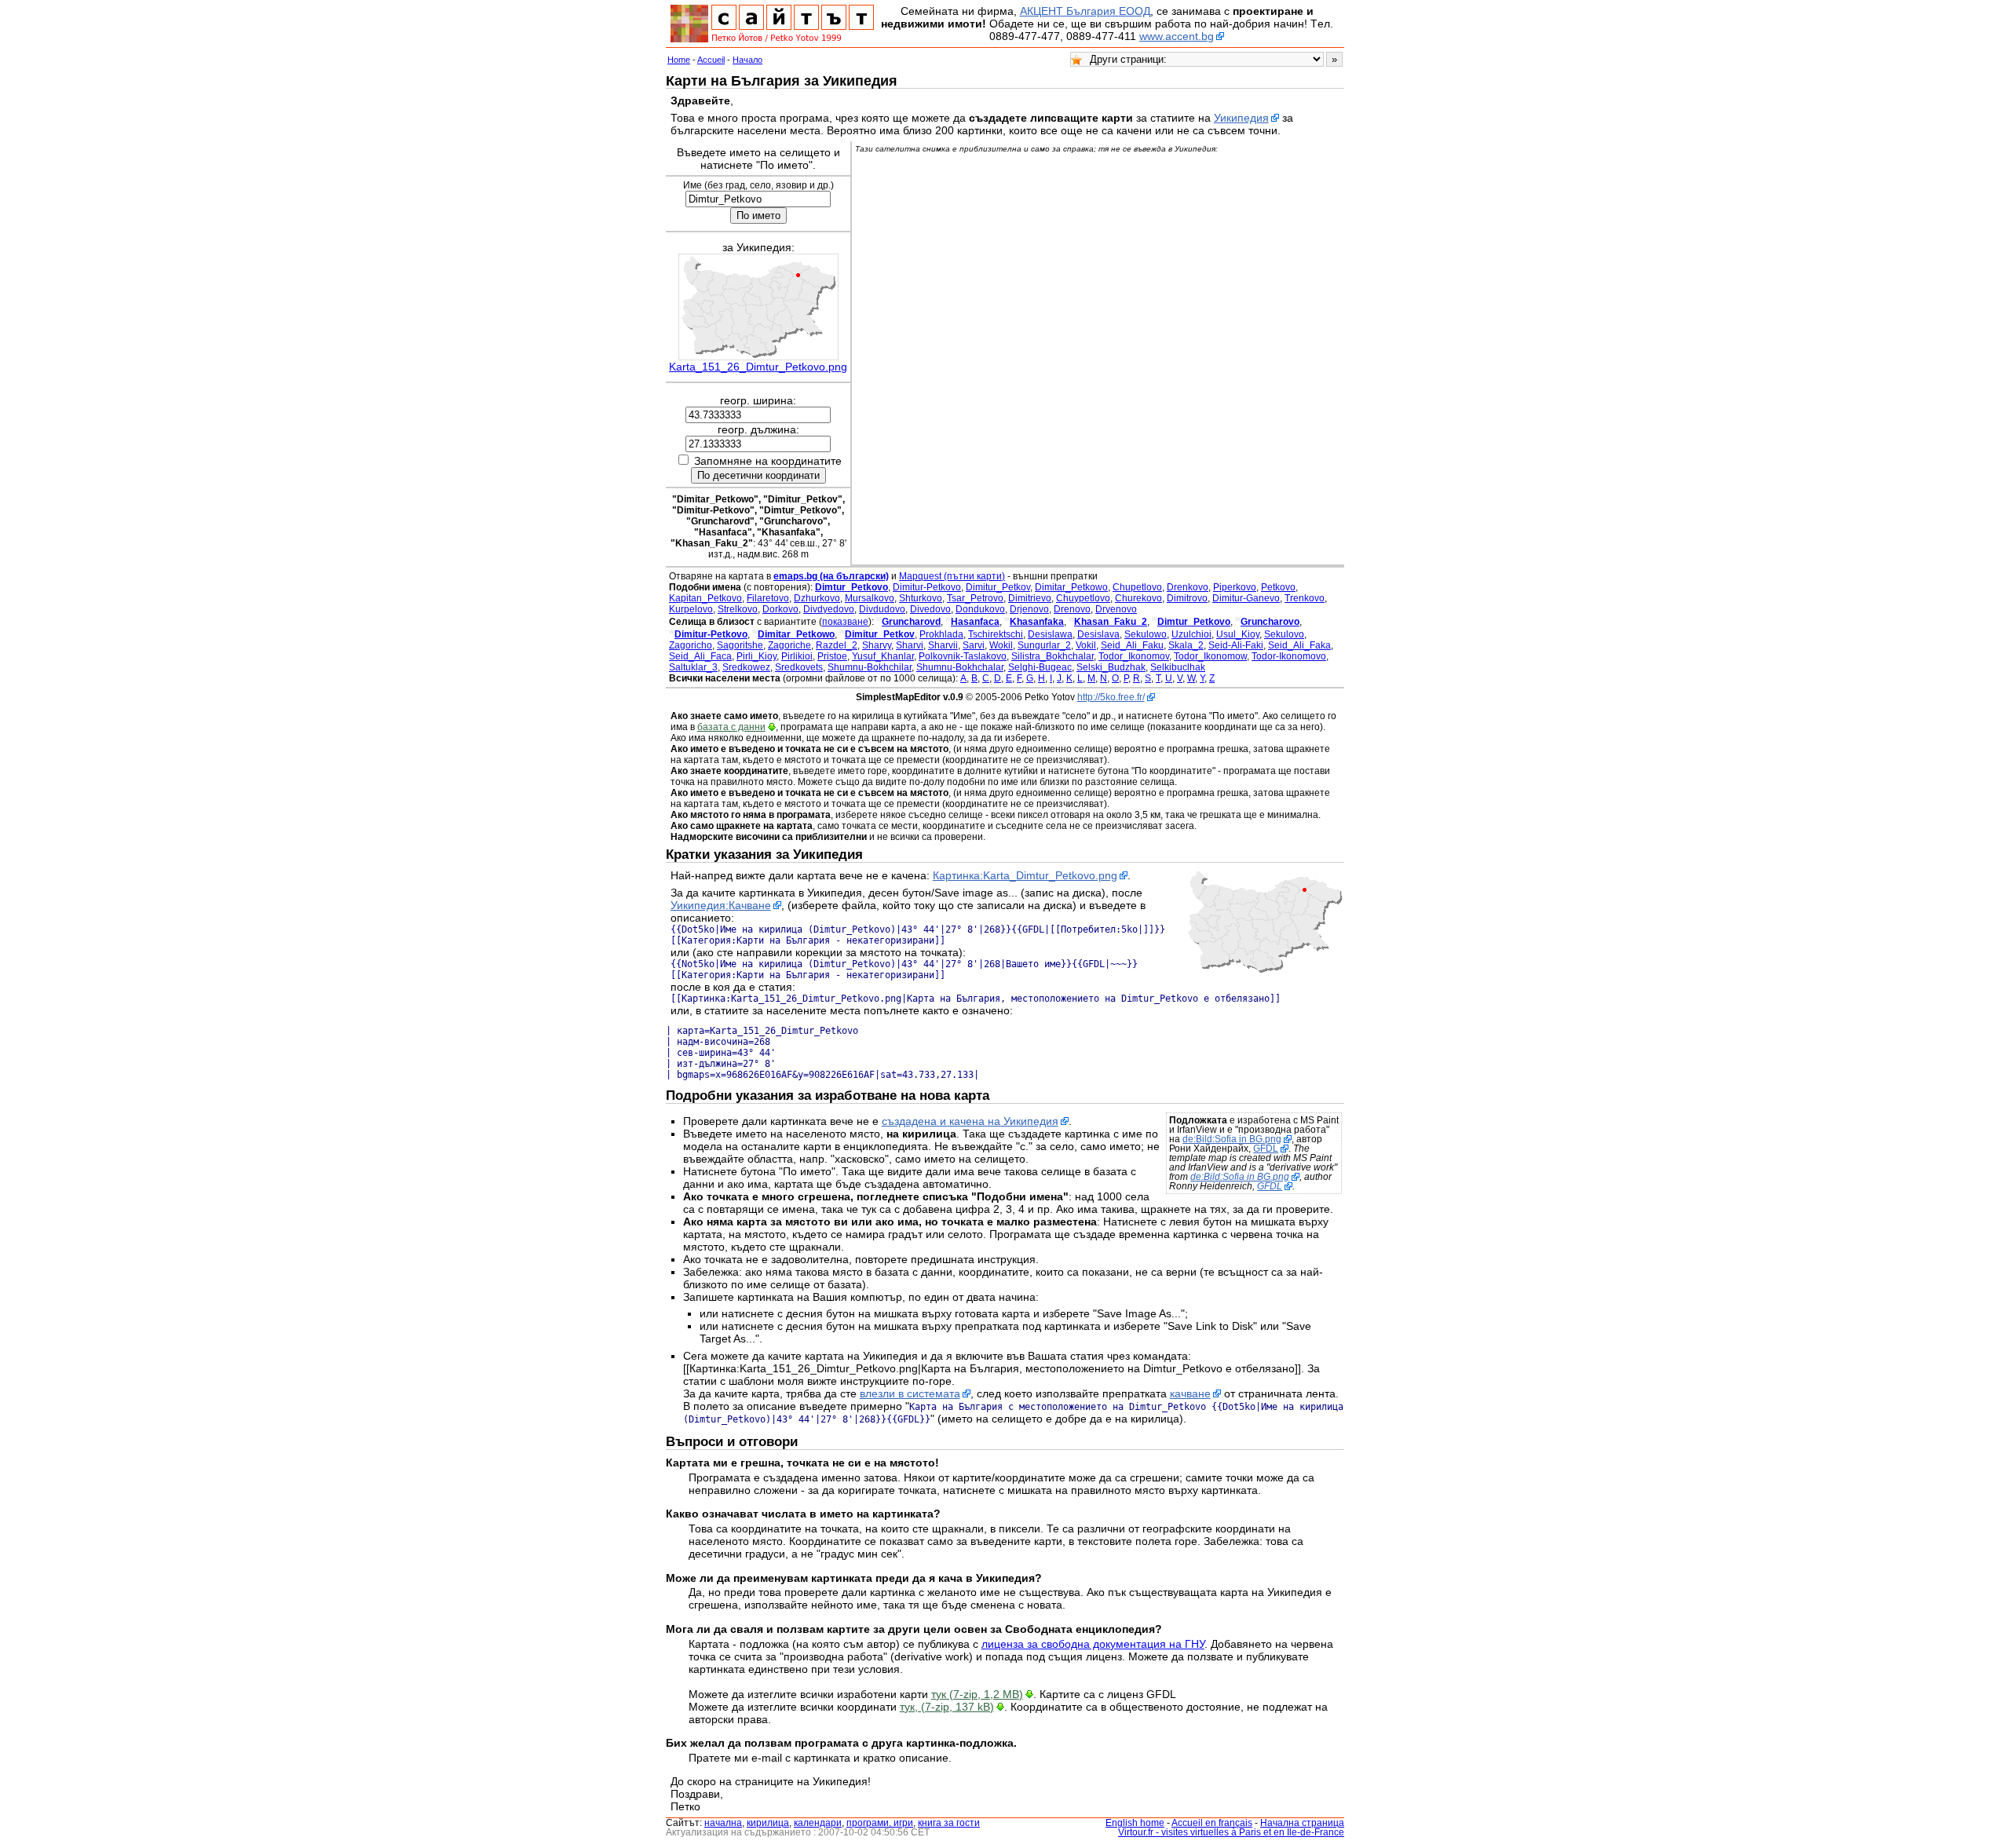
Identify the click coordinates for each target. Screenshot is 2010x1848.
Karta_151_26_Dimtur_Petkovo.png (758, 367)
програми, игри (880, 1823)
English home (1135, 1823)
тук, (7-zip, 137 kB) (947, 1707)
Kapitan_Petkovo (705, 598)
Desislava (1098, 634)
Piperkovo (1235, 587)
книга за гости (949, 1823)
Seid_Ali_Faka (1299, 645)
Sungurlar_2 (1044, 645)
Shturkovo (921, 598)
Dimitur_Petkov (998, 587)
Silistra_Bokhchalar (1053, 656)
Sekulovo (1284, 634)
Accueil (711, 60)
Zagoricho (691, 645)
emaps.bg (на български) (831, 576)
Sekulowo (1146, 634)
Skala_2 (1186, 645)
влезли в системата (910, 1393)
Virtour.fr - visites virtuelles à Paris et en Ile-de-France (1231, 1832)
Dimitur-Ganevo (1246, 598)
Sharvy (877, 645)
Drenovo (1072, 609)
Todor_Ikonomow (1210, 656)
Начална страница (1302, 1823)
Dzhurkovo (817, 598)
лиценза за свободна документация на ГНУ (1093, 1644)
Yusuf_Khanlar (883, 656)
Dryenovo (1116, 609)
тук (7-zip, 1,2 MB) (977, 1694)
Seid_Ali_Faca (700, 656)
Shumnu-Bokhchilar (870, 667)
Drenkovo (1188, 587)
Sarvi (974, 645)
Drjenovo (1029, 609)
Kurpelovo (691, 609)
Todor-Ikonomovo (1289, 656)
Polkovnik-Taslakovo (963, 656)
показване (845, 622)
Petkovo (1278, 587)
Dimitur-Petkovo (927, 587)
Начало (747, 60)
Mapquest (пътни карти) (952, 576)
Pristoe (832, 656)
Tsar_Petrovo (975, 598)
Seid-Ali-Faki (1236, 645)
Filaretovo (768, 598)
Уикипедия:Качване (721, 905)
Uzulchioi (1191, 634)
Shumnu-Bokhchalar (960, 667)
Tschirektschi (996, 634)
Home (679, 60)
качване (1190, 1393)
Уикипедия (1241, 118)
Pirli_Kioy (756, 656)
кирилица (768, 1823)
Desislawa (1050, 634)
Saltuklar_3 (693, 667)
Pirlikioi (797, 656)
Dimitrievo (1030, 598)
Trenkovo (1305, 598)
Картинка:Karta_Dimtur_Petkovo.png (1025, 875)
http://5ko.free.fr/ (1111, 697)
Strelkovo (738, 609)
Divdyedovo (829, 609)
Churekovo (1138, 598)
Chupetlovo (1137, 587)
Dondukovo (980, 609)
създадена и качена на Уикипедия (970, 1121)
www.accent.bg (1177, 36)
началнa (723, 1823)
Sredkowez (746, 667)
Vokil (1086, 645)
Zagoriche (789, 645)
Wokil (1001, 645)
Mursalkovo (870, 598)
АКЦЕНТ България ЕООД (1085, 11)
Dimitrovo (1187, 598)
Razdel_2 (837, 645)
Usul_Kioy (1238, 634)
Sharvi (910, 645)
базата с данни (731, 727)
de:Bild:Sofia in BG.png (1232, 1139)
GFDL (1266, 1149)
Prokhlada (941, 634)
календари (818, 1823)
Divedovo (930, 609)
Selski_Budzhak (1111, 667)
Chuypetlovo (1083, 598)
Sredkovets (799, 667)
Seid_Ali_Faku (1132, 645)
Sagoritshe (740, 645)
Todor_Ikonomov (1134, 656)
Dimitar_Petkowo (1071, 587)
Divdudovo (882, 609)
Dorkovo (780, 609)
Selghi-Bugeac (1040, 667)
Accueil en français (1212, 1823)
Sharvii (943, 645)
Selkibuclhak (1178, 667)
